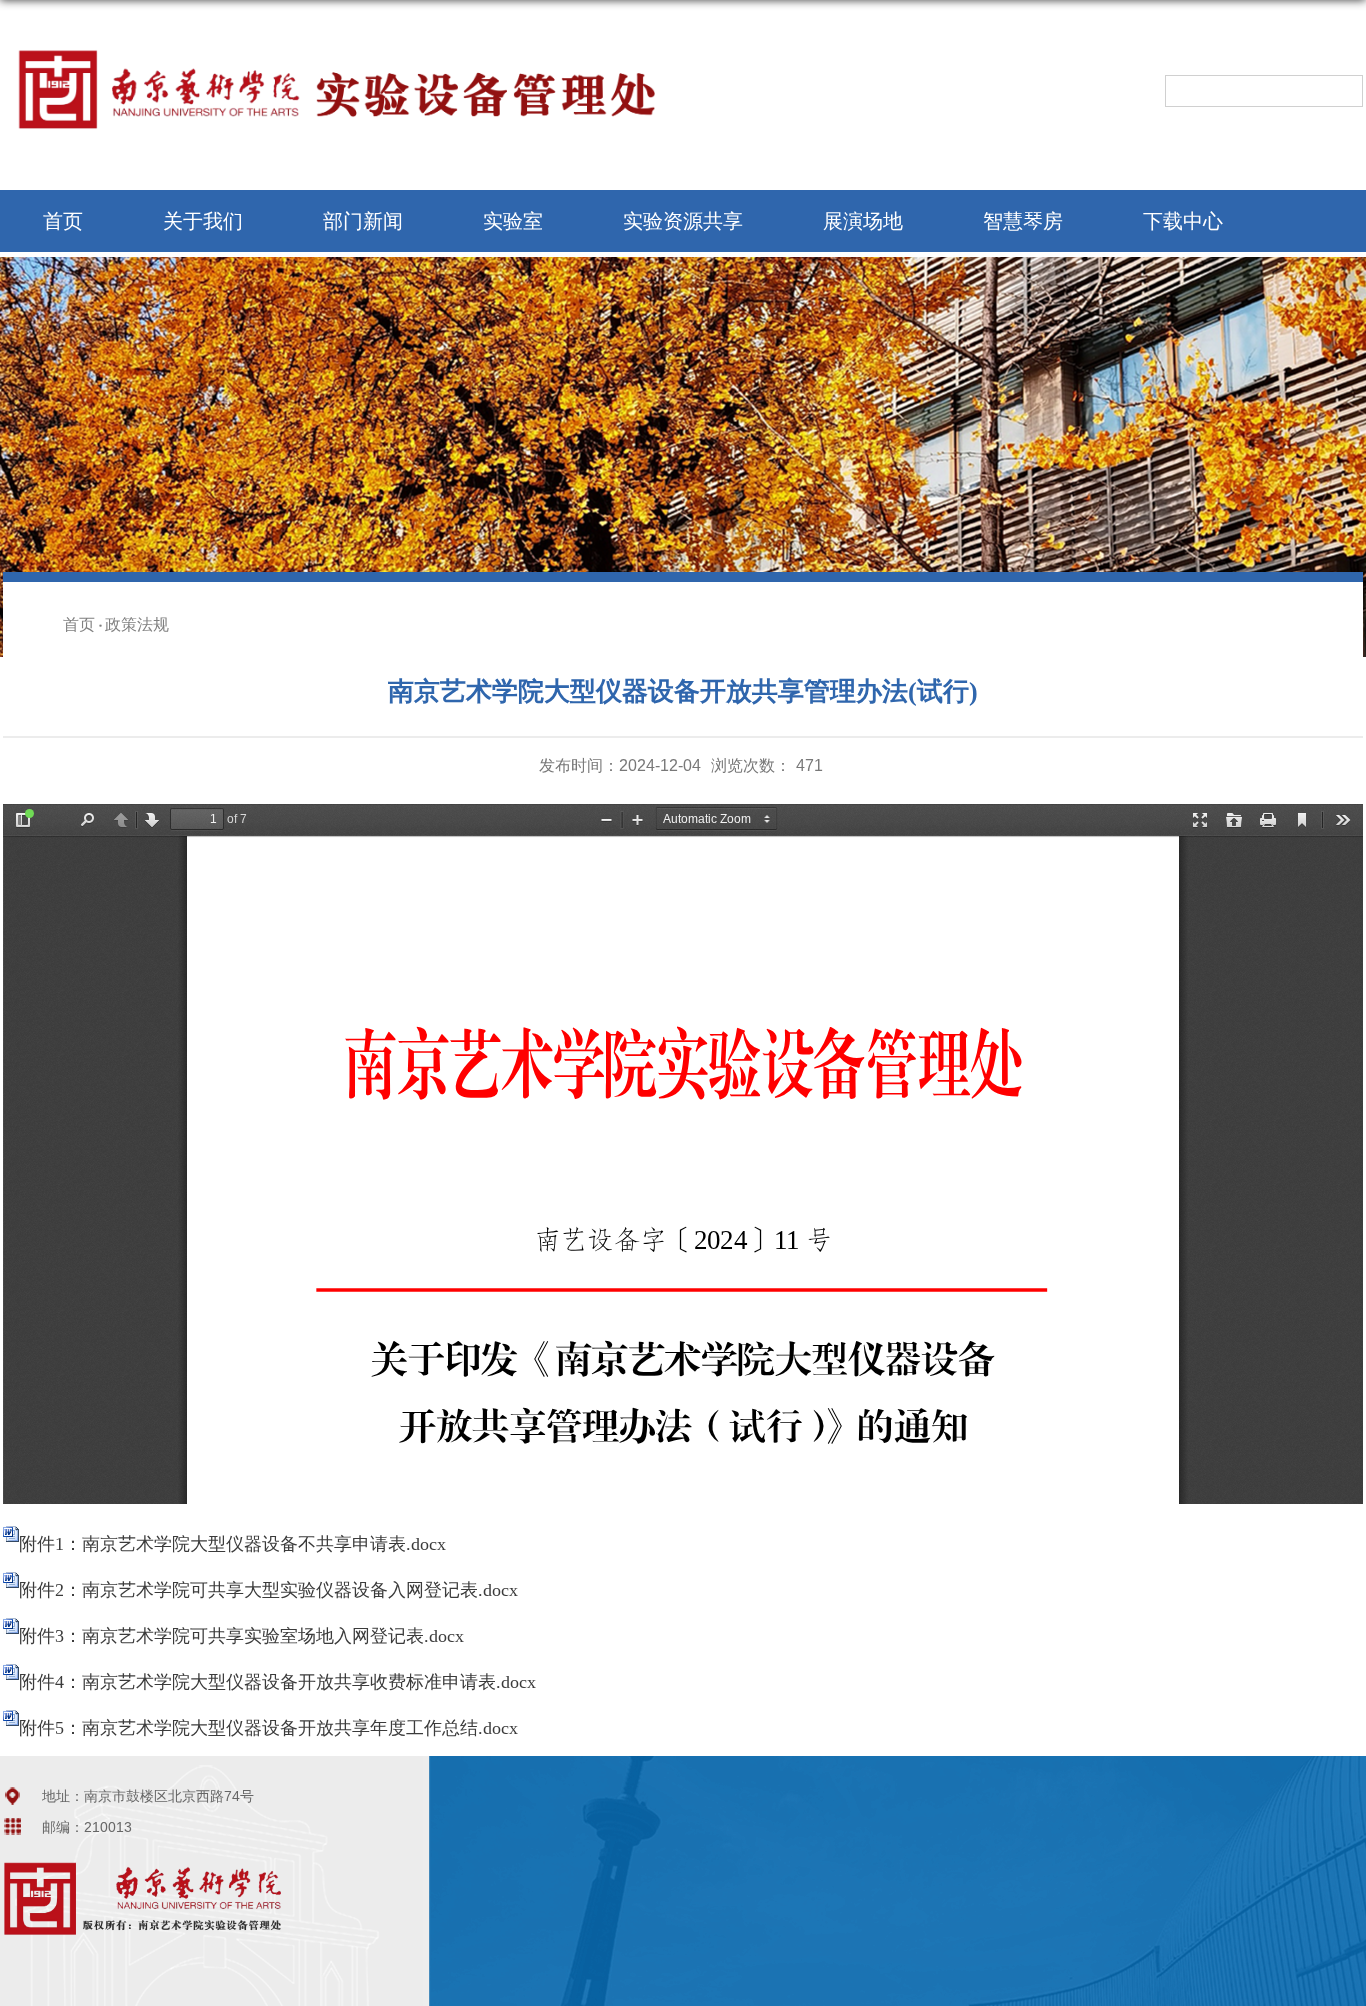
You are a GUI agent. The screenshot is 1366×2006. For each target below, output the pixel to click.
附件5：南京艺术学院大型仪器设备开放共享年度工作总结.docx (268, 1728)
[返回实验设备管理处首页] (353, 48)
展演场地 (863, 221)
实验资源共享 (683, 221)
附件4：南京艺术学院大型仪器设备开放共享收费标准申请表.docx (277, 1682)
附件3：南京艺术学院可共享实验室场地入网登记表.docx (241, 1636)
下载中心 (1183, 221)
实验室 (513, 221)
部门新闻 (363, 221)
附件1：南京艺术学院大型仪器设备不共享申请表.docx (232, 1544)
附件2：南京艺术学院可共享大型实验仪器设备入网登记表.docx (268, 1590)
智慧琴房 (1023, 221)
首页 (63, 221)
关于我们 (203, 221)
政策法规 (137, 624)
